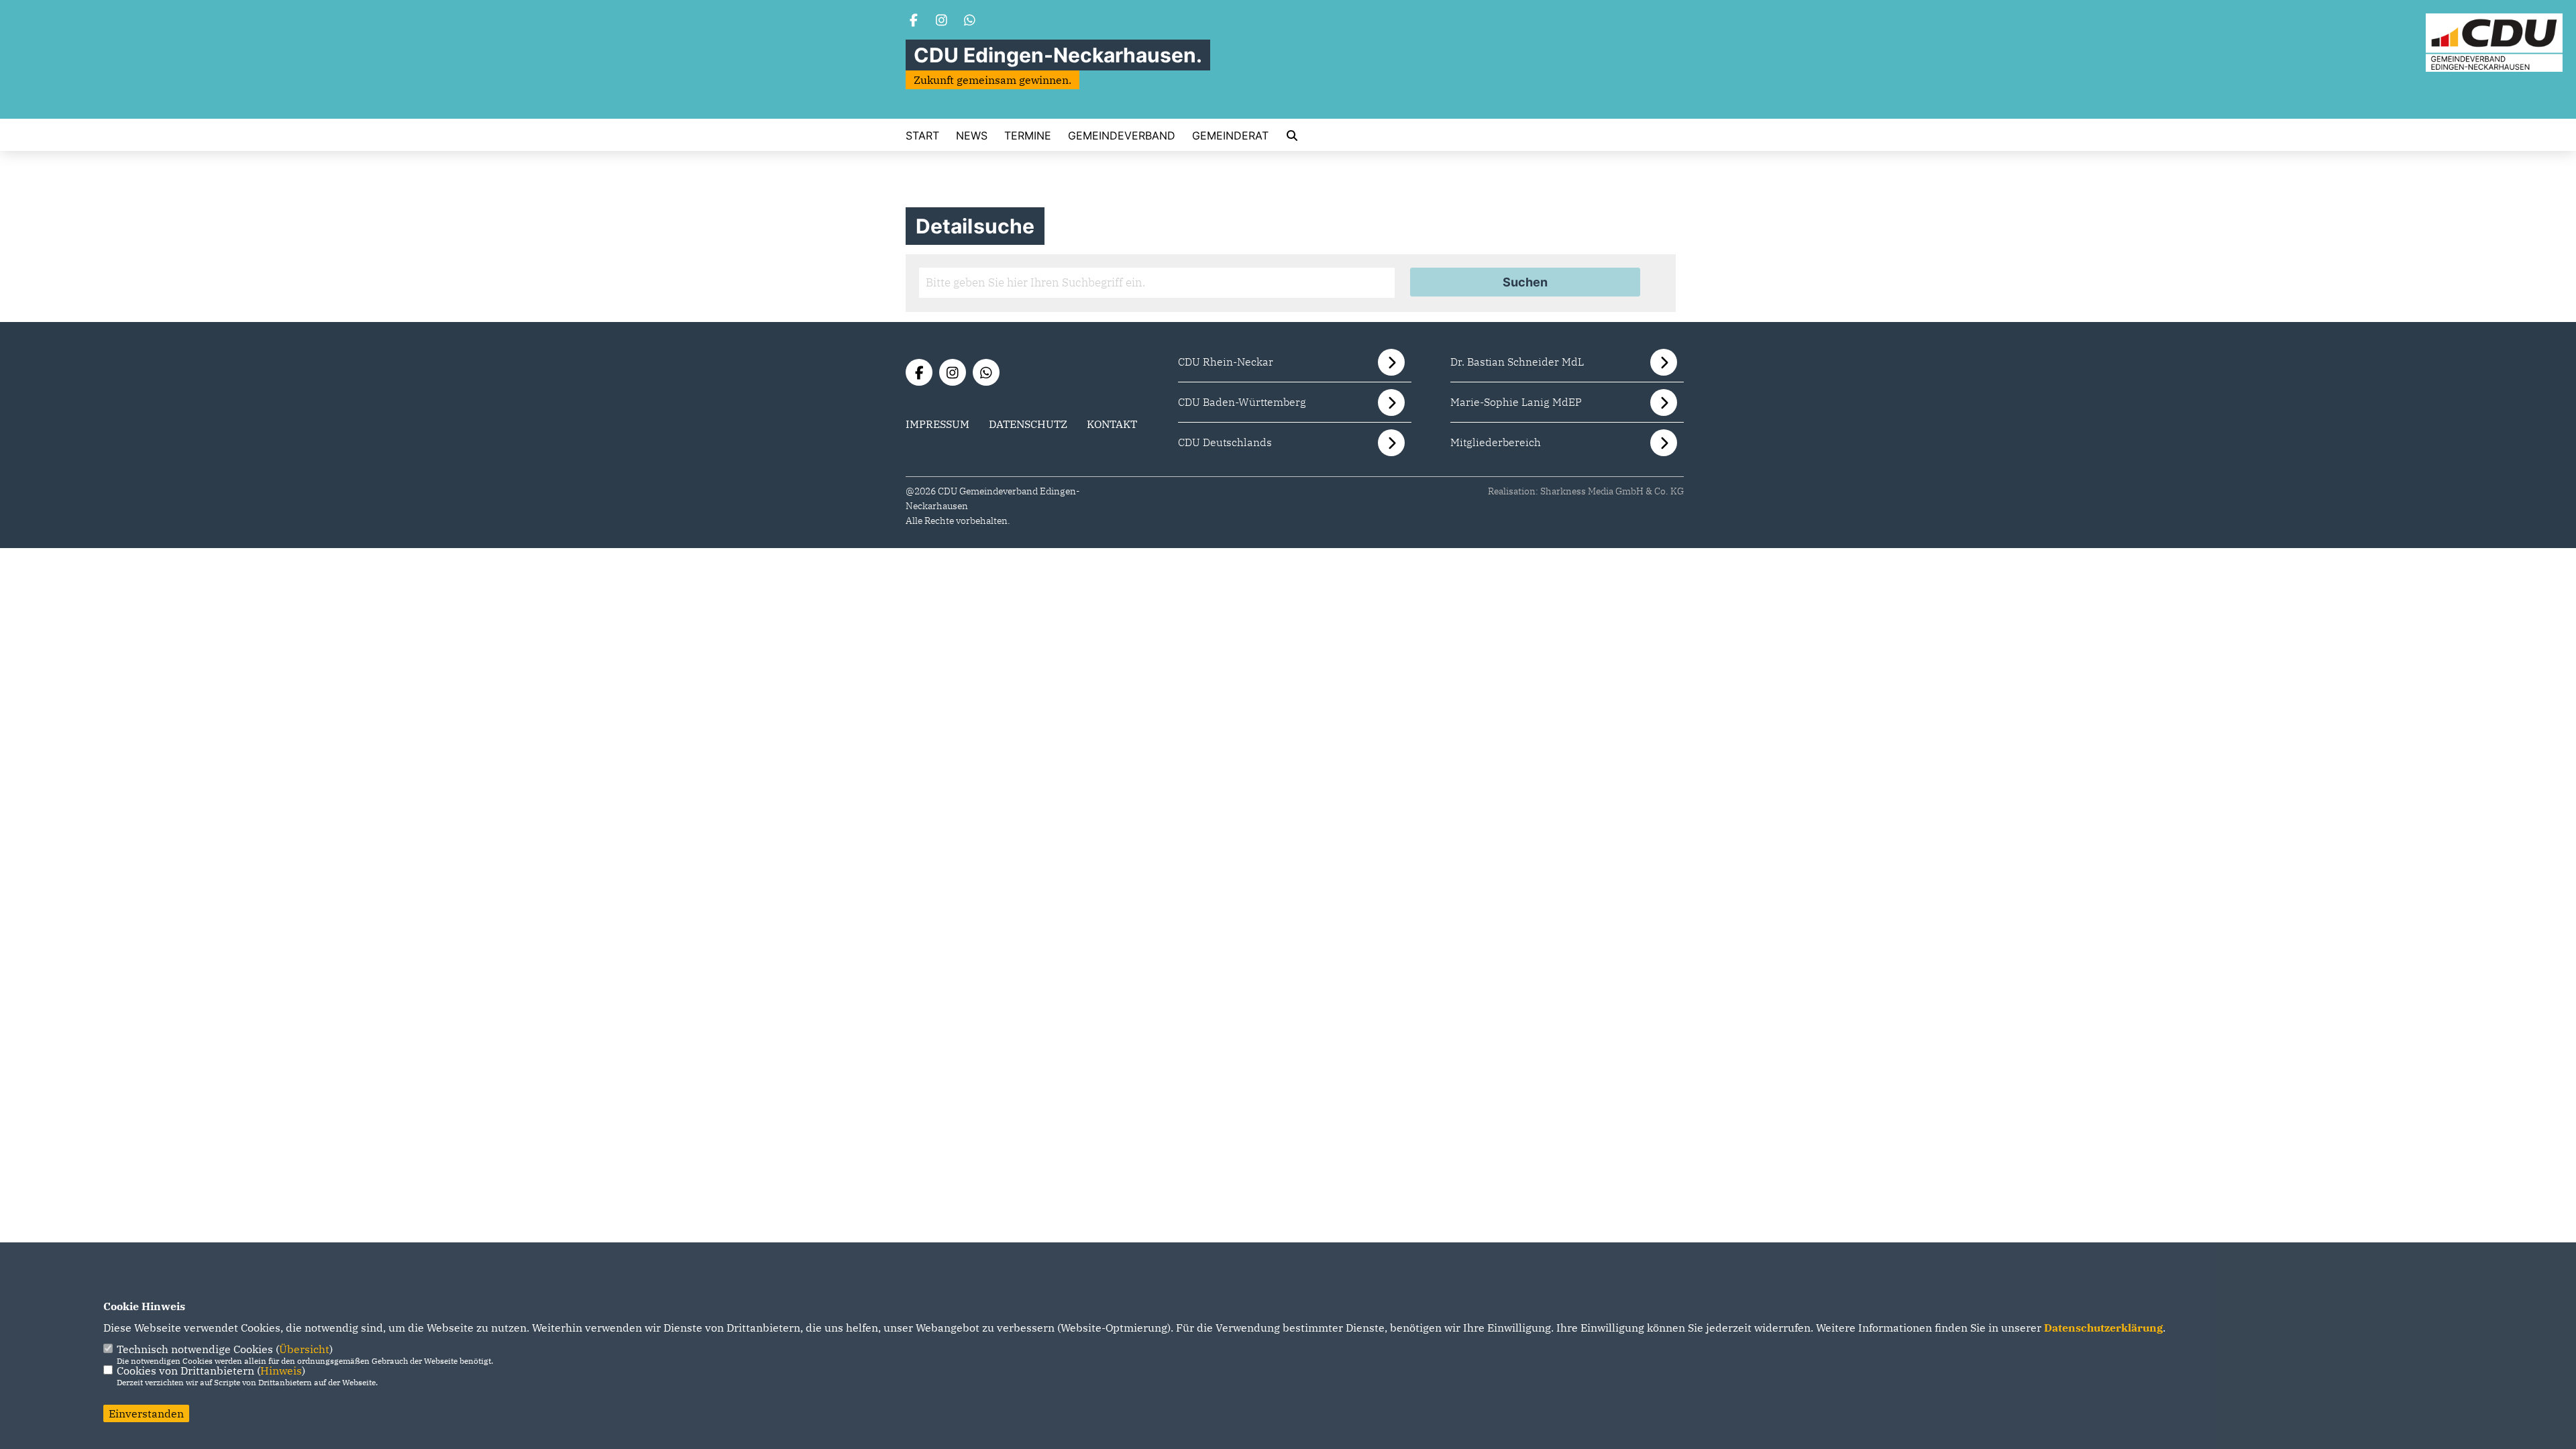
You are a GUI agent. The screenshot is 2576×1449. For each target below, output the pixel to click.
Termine (1028, 136)
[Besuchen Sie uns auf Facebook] (914, 21)
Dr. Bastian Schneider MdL (1517, 362)
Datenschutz (1028, 424)
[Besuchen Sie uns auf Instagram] (942, 21)
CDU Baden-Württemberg (1242, 402)
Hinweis (281, 1371)
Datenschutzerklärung (2103, 1328)
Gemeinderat (1230, 136)
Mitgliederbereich (1496, 442)
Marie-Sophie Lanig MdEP (1516, 402)
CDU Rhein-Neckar (1226, 362)
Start (922, 136)
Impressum (937, 424)
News (972, 136)
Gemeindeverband (1122, 136)
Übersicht (304, 1349)
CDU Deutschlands (1225, 442)
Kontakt (1112, 424)
